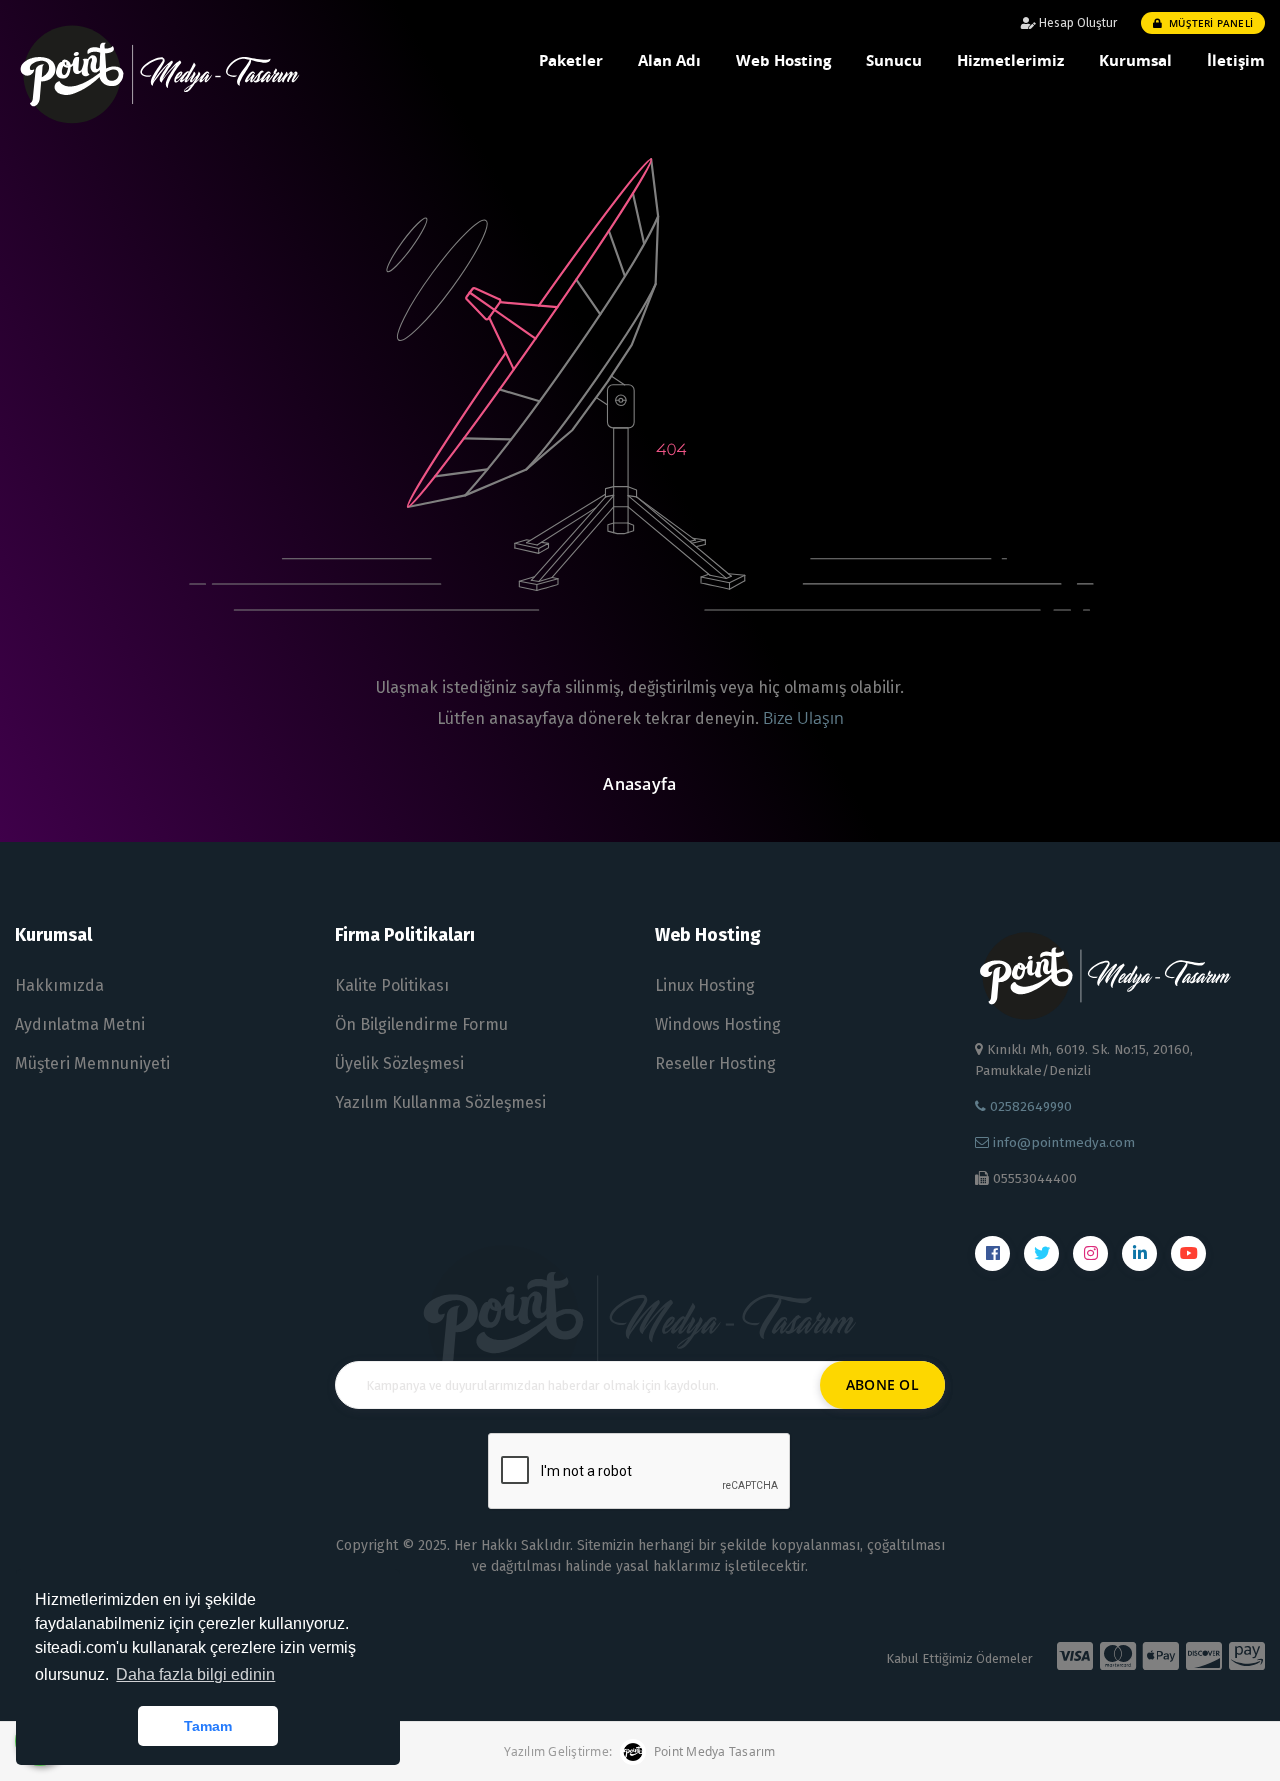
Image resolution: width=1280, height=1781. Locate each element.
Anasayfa (640, 784)
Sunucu (894, 60)
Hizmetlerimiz (1010, 60)
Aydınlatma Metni (80, 1024)
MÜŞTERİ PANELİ (1209, 23)
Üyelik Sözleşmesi (399, 1063)
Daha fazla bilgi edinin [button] (195, 1674)
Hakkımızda (59, 985)
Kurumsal (1135, 60)
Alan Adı (669, 60)
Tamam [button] (208, 1726)
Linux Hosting (705, 985)
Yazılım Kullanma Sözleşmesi (440, 1102)
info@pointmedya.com (1062, 1142)
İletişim (1236, 60)
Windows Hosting (718, 1024)
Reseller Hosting (715, 1063)
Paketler (571, 60)
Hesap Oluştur (1076, 23)
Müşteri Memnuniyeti (92, 1063)
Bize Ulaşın (803, 718)
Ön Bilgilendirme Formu (421, 1024)
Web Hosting (783, 60)
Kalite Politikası (392, 985)
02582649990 (1029, 1106)
